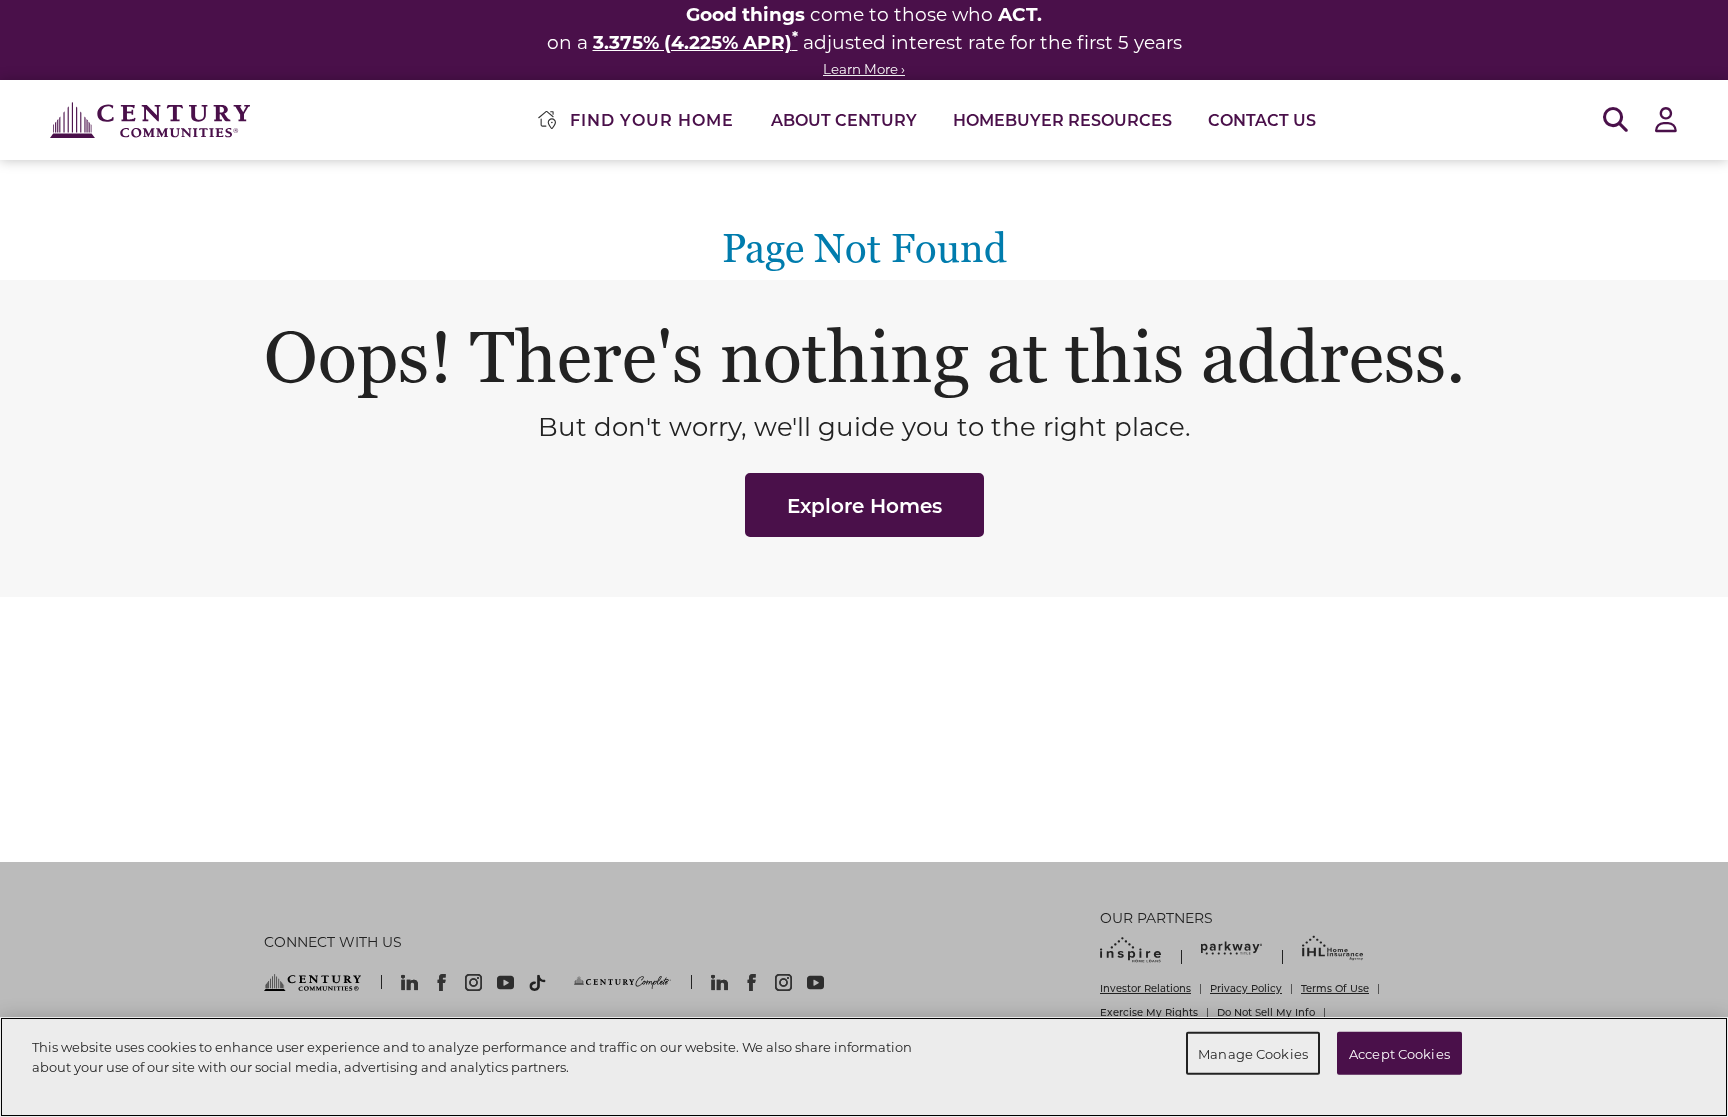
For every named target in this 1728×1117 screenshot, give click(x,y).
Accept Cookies (1399, 1052)
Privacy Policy (1246, 988)
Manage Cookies (1253, 1052)
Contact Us (1262, 119)
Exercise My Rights (1149, 1012)
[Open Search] (1615, 120)
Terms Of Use (1335, 988)
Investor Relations (1145, 988)
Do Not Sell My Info (1266, 1012)
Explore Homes (864, 505)
